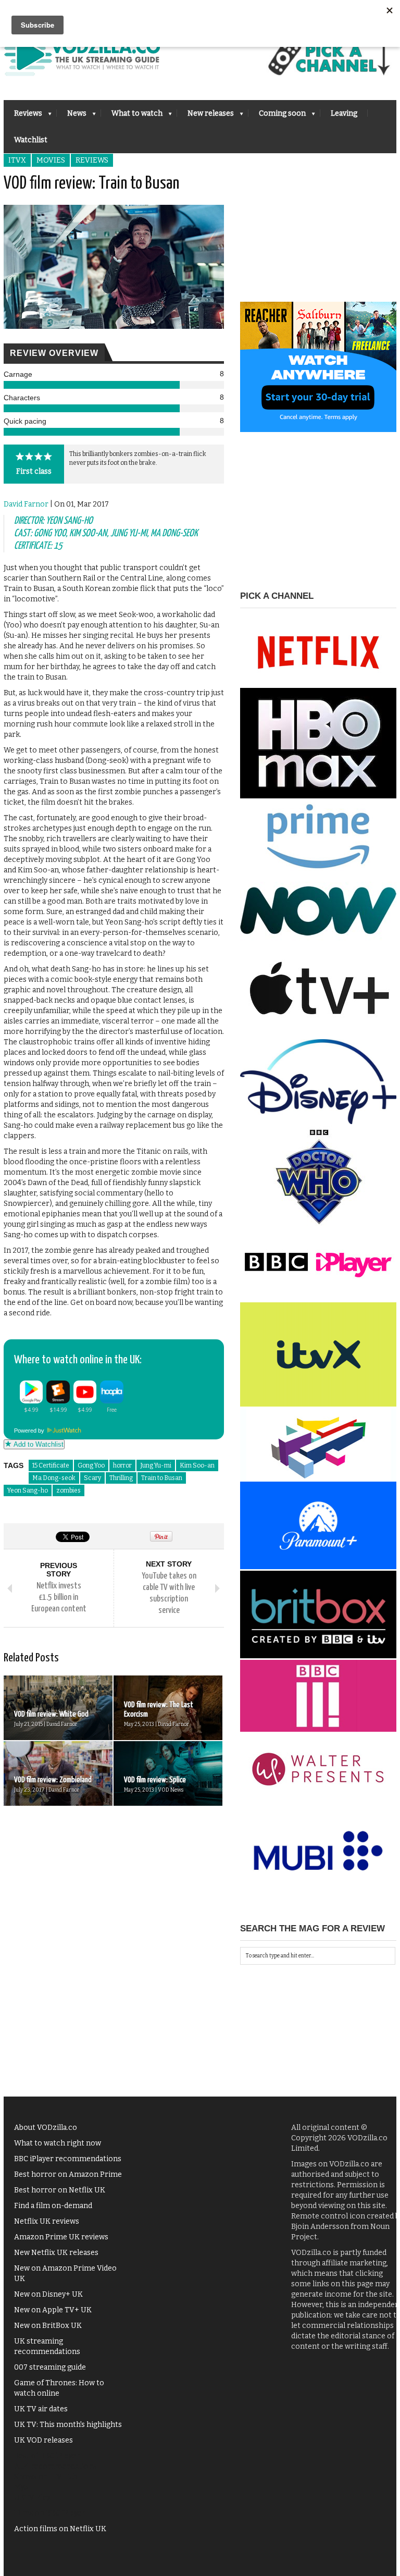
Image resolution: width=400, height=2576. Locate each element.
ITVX (17, 160)
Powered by (30, 1431)
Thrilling (121, 1478)
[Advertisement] (318, 237)
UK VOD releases (43, 2440)
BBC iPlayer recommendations (68, 2159)
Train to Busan (162, 1478)
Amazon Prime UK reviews (61, 2237)
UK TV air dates (41, 2409)
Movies (51, 160)
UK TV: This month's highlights (68, 2425)
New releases (205, 116)
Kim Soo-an (197, 1465)
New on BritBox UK (48, 2326)
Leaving (344, 113)
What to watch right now (58, 2143)
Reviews (23, 116)
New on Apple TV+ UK (53, 2310)
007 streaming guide (50, 2367)
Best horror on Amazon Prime (68, 2174)
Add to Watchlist (37, 1444)
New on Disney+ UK (48, 2294)
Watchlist (31, 140)
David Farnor (26, 504)
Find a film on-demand (53, 2206)
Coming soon (277, 116)
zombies (68, 1490)
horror (122, 1465)
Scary (92, 1478)
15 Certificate (51, 1465)
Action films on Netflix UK (60, 2529)
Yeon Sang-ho (28, 1490)
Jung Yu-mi (156, 1465)
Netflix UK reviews (47, 2221)
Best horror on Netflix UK (60, 2190)
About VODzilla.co (46, 2128)
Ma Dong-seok (54, 1478)
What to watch (132, 116)
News (72, 116)
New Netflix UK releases (56, 2253)
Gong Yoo (91, 1465)
